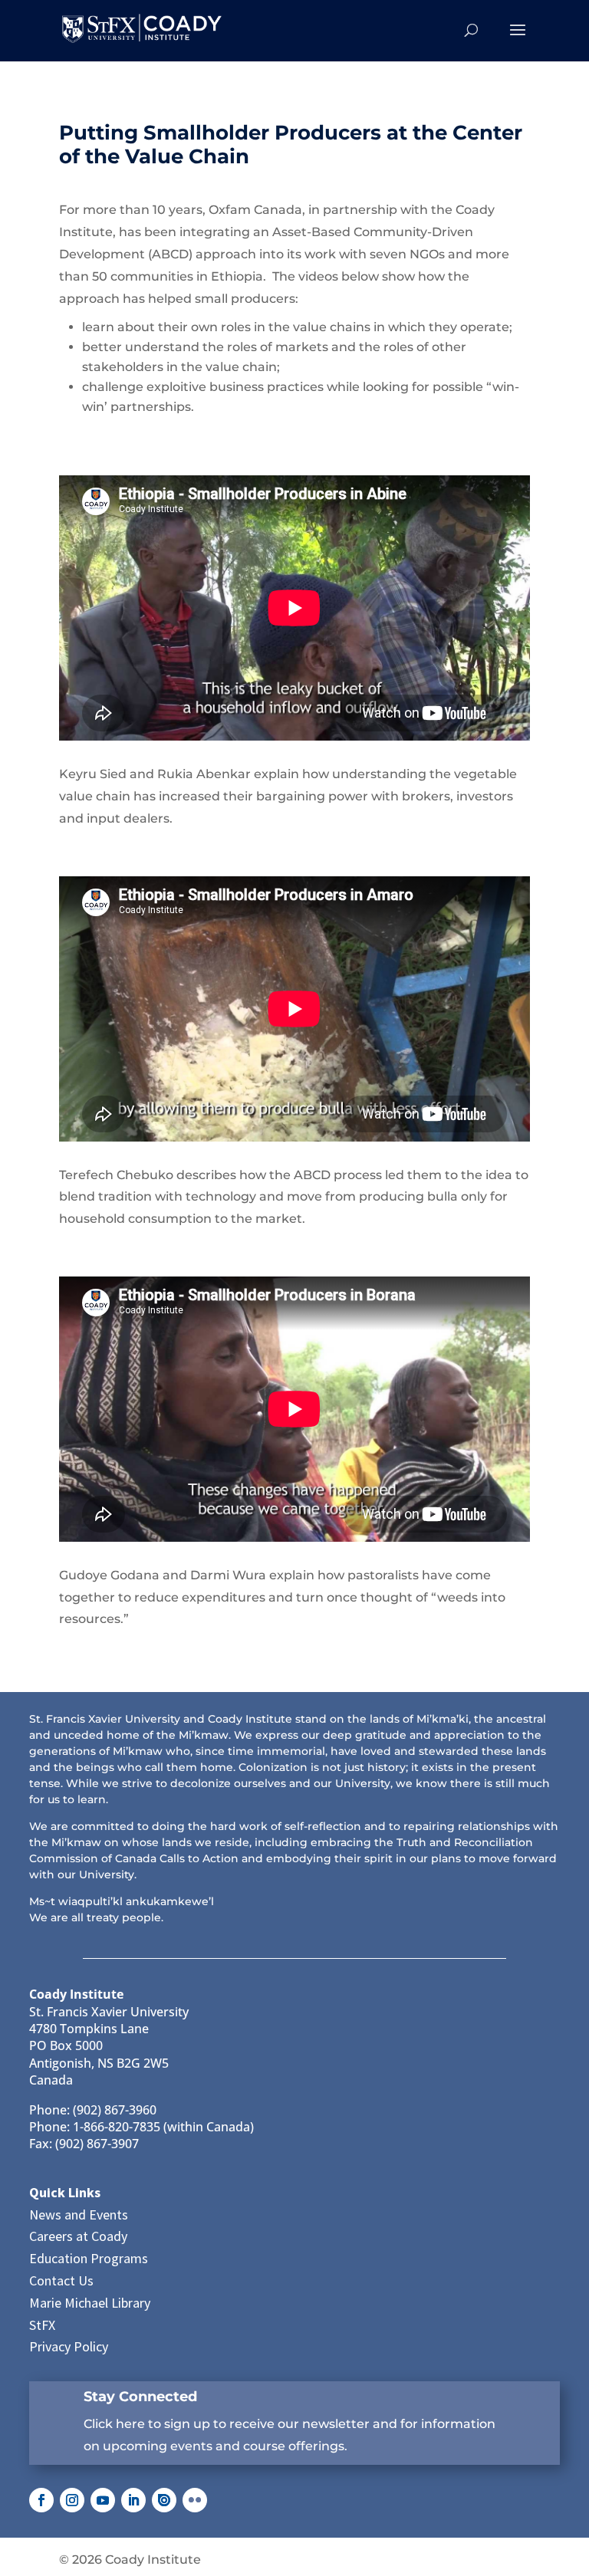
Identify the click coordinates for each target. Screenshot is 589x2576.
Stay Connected (140, 2397)
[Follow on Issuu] (164, 2500)
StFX (42, 2325)
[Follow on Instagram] (72, 2500)
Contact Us (61, 2280)
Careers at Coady (78, 2236)
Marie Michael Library (90, 2303)
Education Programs (89, 2258)
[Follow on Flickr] (195, 2500)
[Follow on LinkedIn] (133, 2500)
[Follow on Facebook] (41, 2500)
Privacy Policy (69, 2346)
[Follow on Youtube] (103, 2500)
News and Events (79, 2215)
